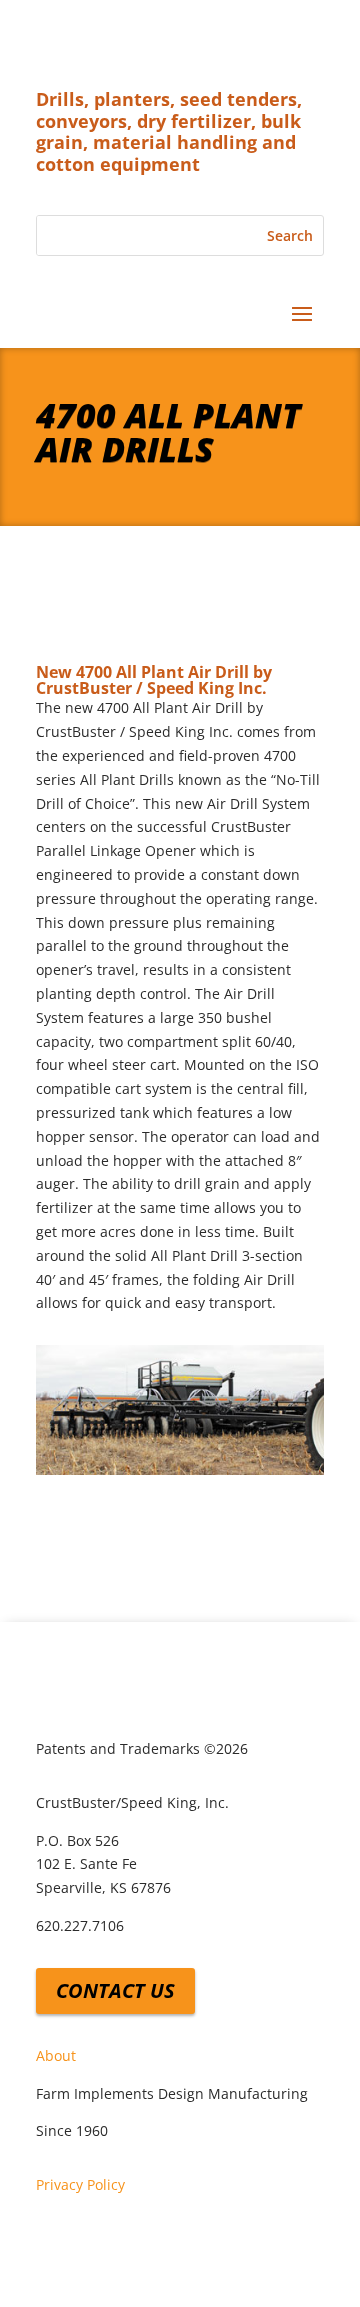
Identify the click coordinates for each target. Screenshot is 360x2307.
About (56, 2055)
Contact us (115, 1990)
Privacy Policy (80, 2184)
